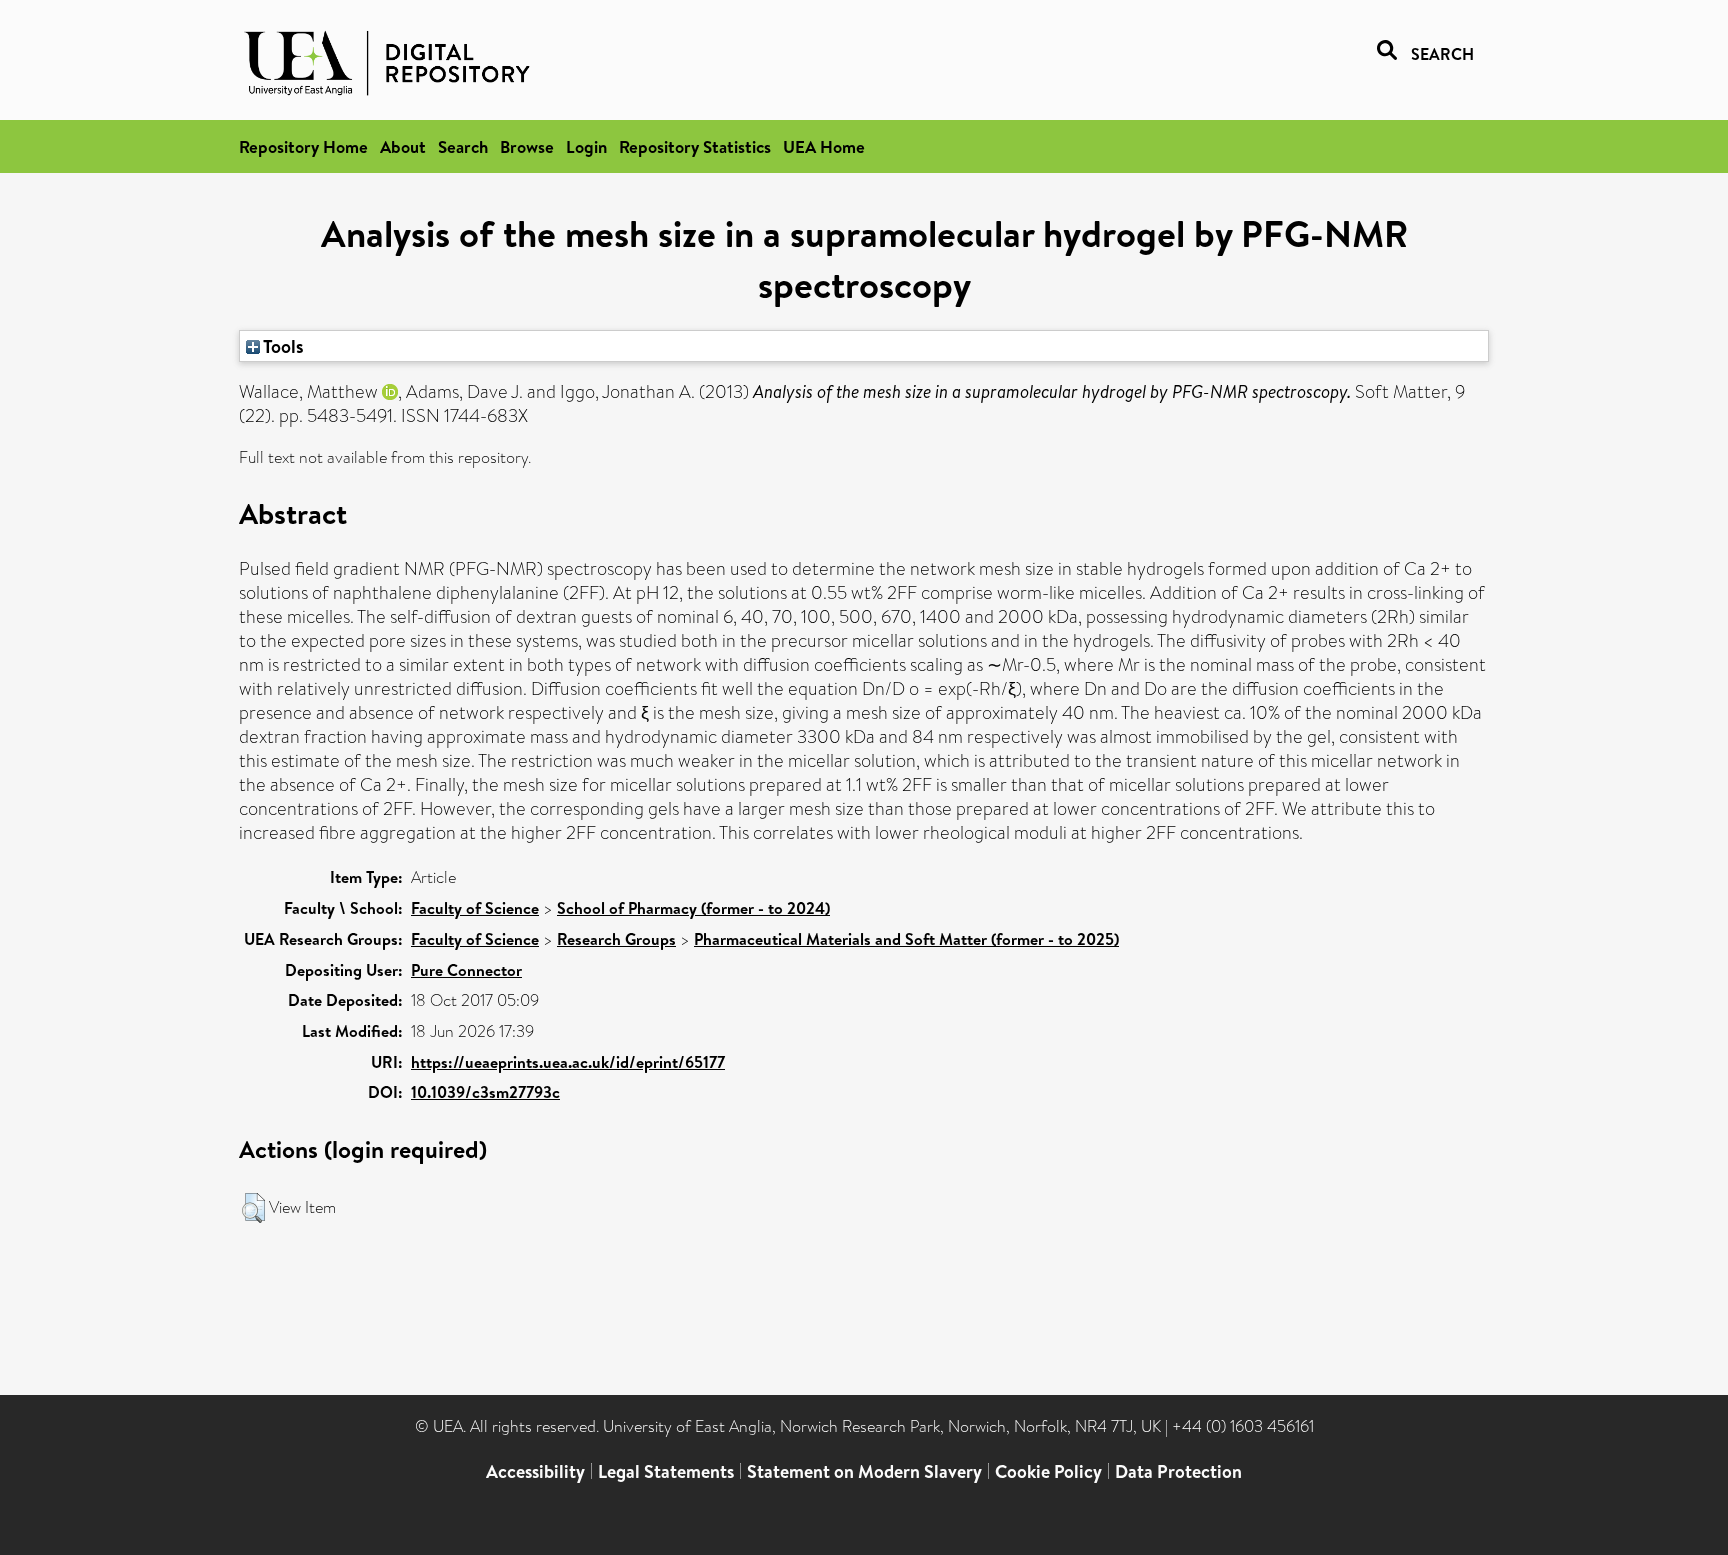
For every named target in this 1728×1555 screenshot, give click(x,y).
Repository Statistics (695, 146)
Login (586, 146)
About (403, 146)
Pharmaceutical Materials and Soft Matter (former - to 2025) (906, 939)
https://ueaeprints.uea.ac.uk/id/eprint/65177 (568, 1062)
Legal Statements (666, 1471)
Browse (527, 146)
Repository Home (303, 146)
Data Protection (1178, 1471)
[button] (253, 1208)
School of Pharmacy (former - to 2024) (693, 908)
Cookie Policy (1048, 1471)
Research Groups (616, 939)
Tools (282, 346)
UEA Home (824, 146)
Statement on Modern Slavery (864, 1471)
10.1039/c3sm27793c (485, 1092)
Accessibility (535, 1471)
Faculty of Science (475, 908)
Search (463, 146)
